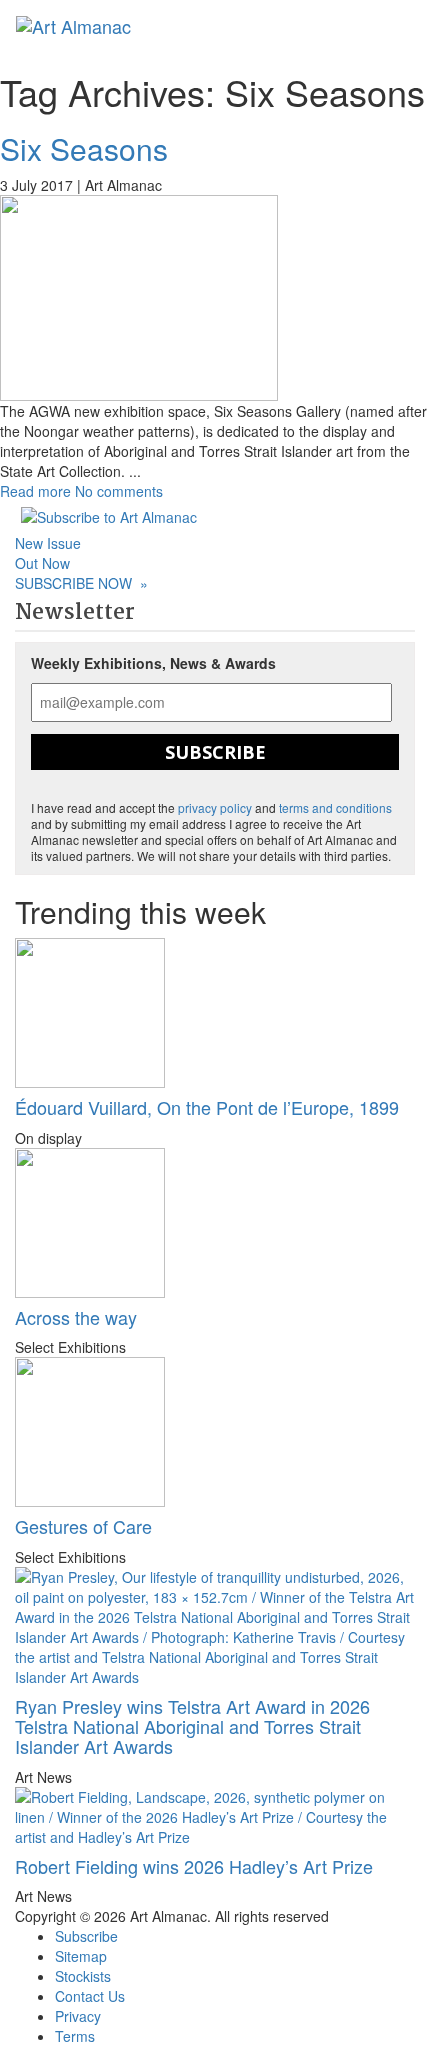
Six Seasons (84, 148)
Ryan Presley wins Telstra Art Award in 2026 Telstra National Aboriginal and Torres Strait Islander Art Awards (192, 1726)
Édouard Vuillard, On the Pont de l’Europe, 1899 (207, 1107)
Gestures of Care (83, 1526)
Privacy (78, 2016)
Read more (35, 491)
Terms (75, 2036)
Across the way (76, 1317)
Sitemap (81, 1956)
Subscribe (215, 752)
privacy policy (215, 807)
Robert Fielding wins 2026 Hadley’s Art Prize (194, 1866)
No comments (119, 491)
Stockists (83, 1976)
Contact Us (90, 1996)
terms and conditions (335, 807)
